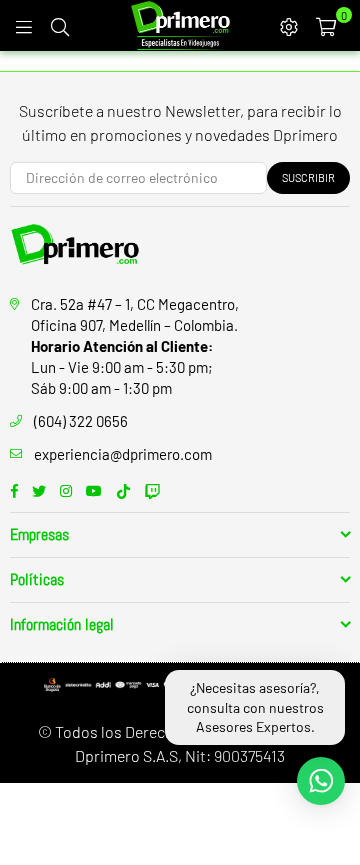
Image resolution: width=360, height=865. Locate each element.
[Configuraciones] (289, 25)
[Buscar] (60, 25)
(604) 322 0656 (81, 421)
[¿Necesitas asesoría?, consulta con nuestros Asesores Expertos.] (321, 781)
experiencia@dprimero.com (123, 454)
